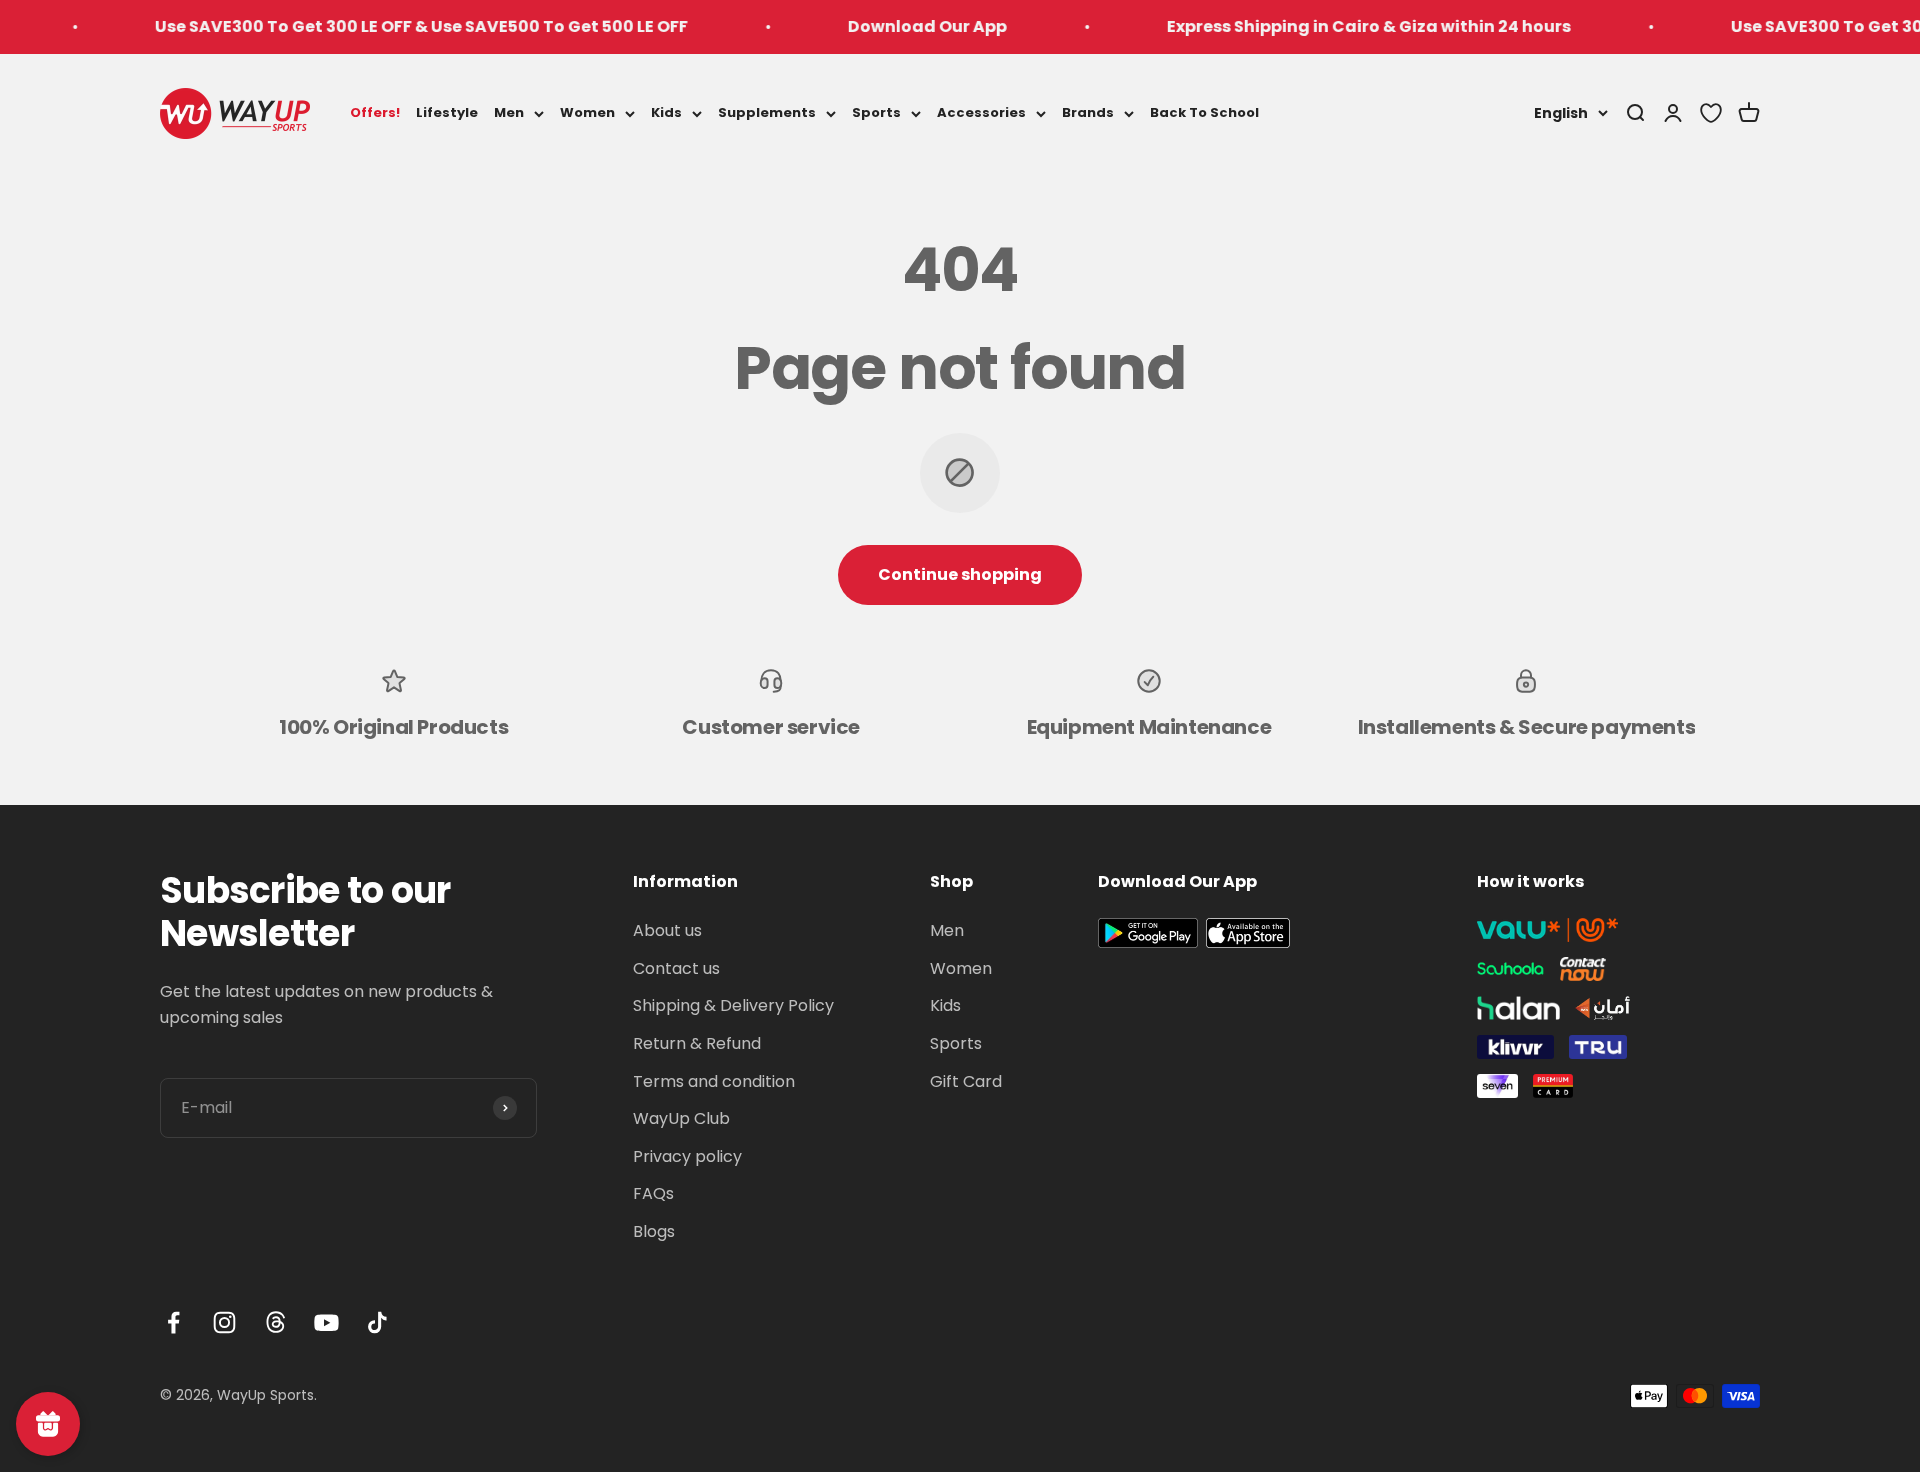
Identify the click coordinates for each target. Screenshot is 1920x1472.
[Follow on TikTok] (377, 1322)
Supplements (767, 112)
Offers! (375, 112)
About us (667, 930)
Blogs (654, 1231)
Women (587, 112)
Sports (876, 112)
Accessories (981, 112)
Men (509, 112)
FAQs (653, 1193)
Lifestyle (447, 112)
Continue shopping (960, 574)
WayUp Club (681, 1118)
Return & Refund (697, 1043)
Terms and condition (714, 1081)
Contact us (676, 968)
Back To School (1204, 112)
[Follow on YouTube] (326, 1322)
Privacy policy (687, 1156)
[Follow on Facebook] (173, 1322)
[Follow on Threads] (275, 1322)
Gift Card (966, 1081)
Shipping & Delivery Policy (733, 1005)
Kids (666, 112)
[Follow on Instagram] (224, 1322)
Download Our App (890, 26)
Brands (1088, 112)
